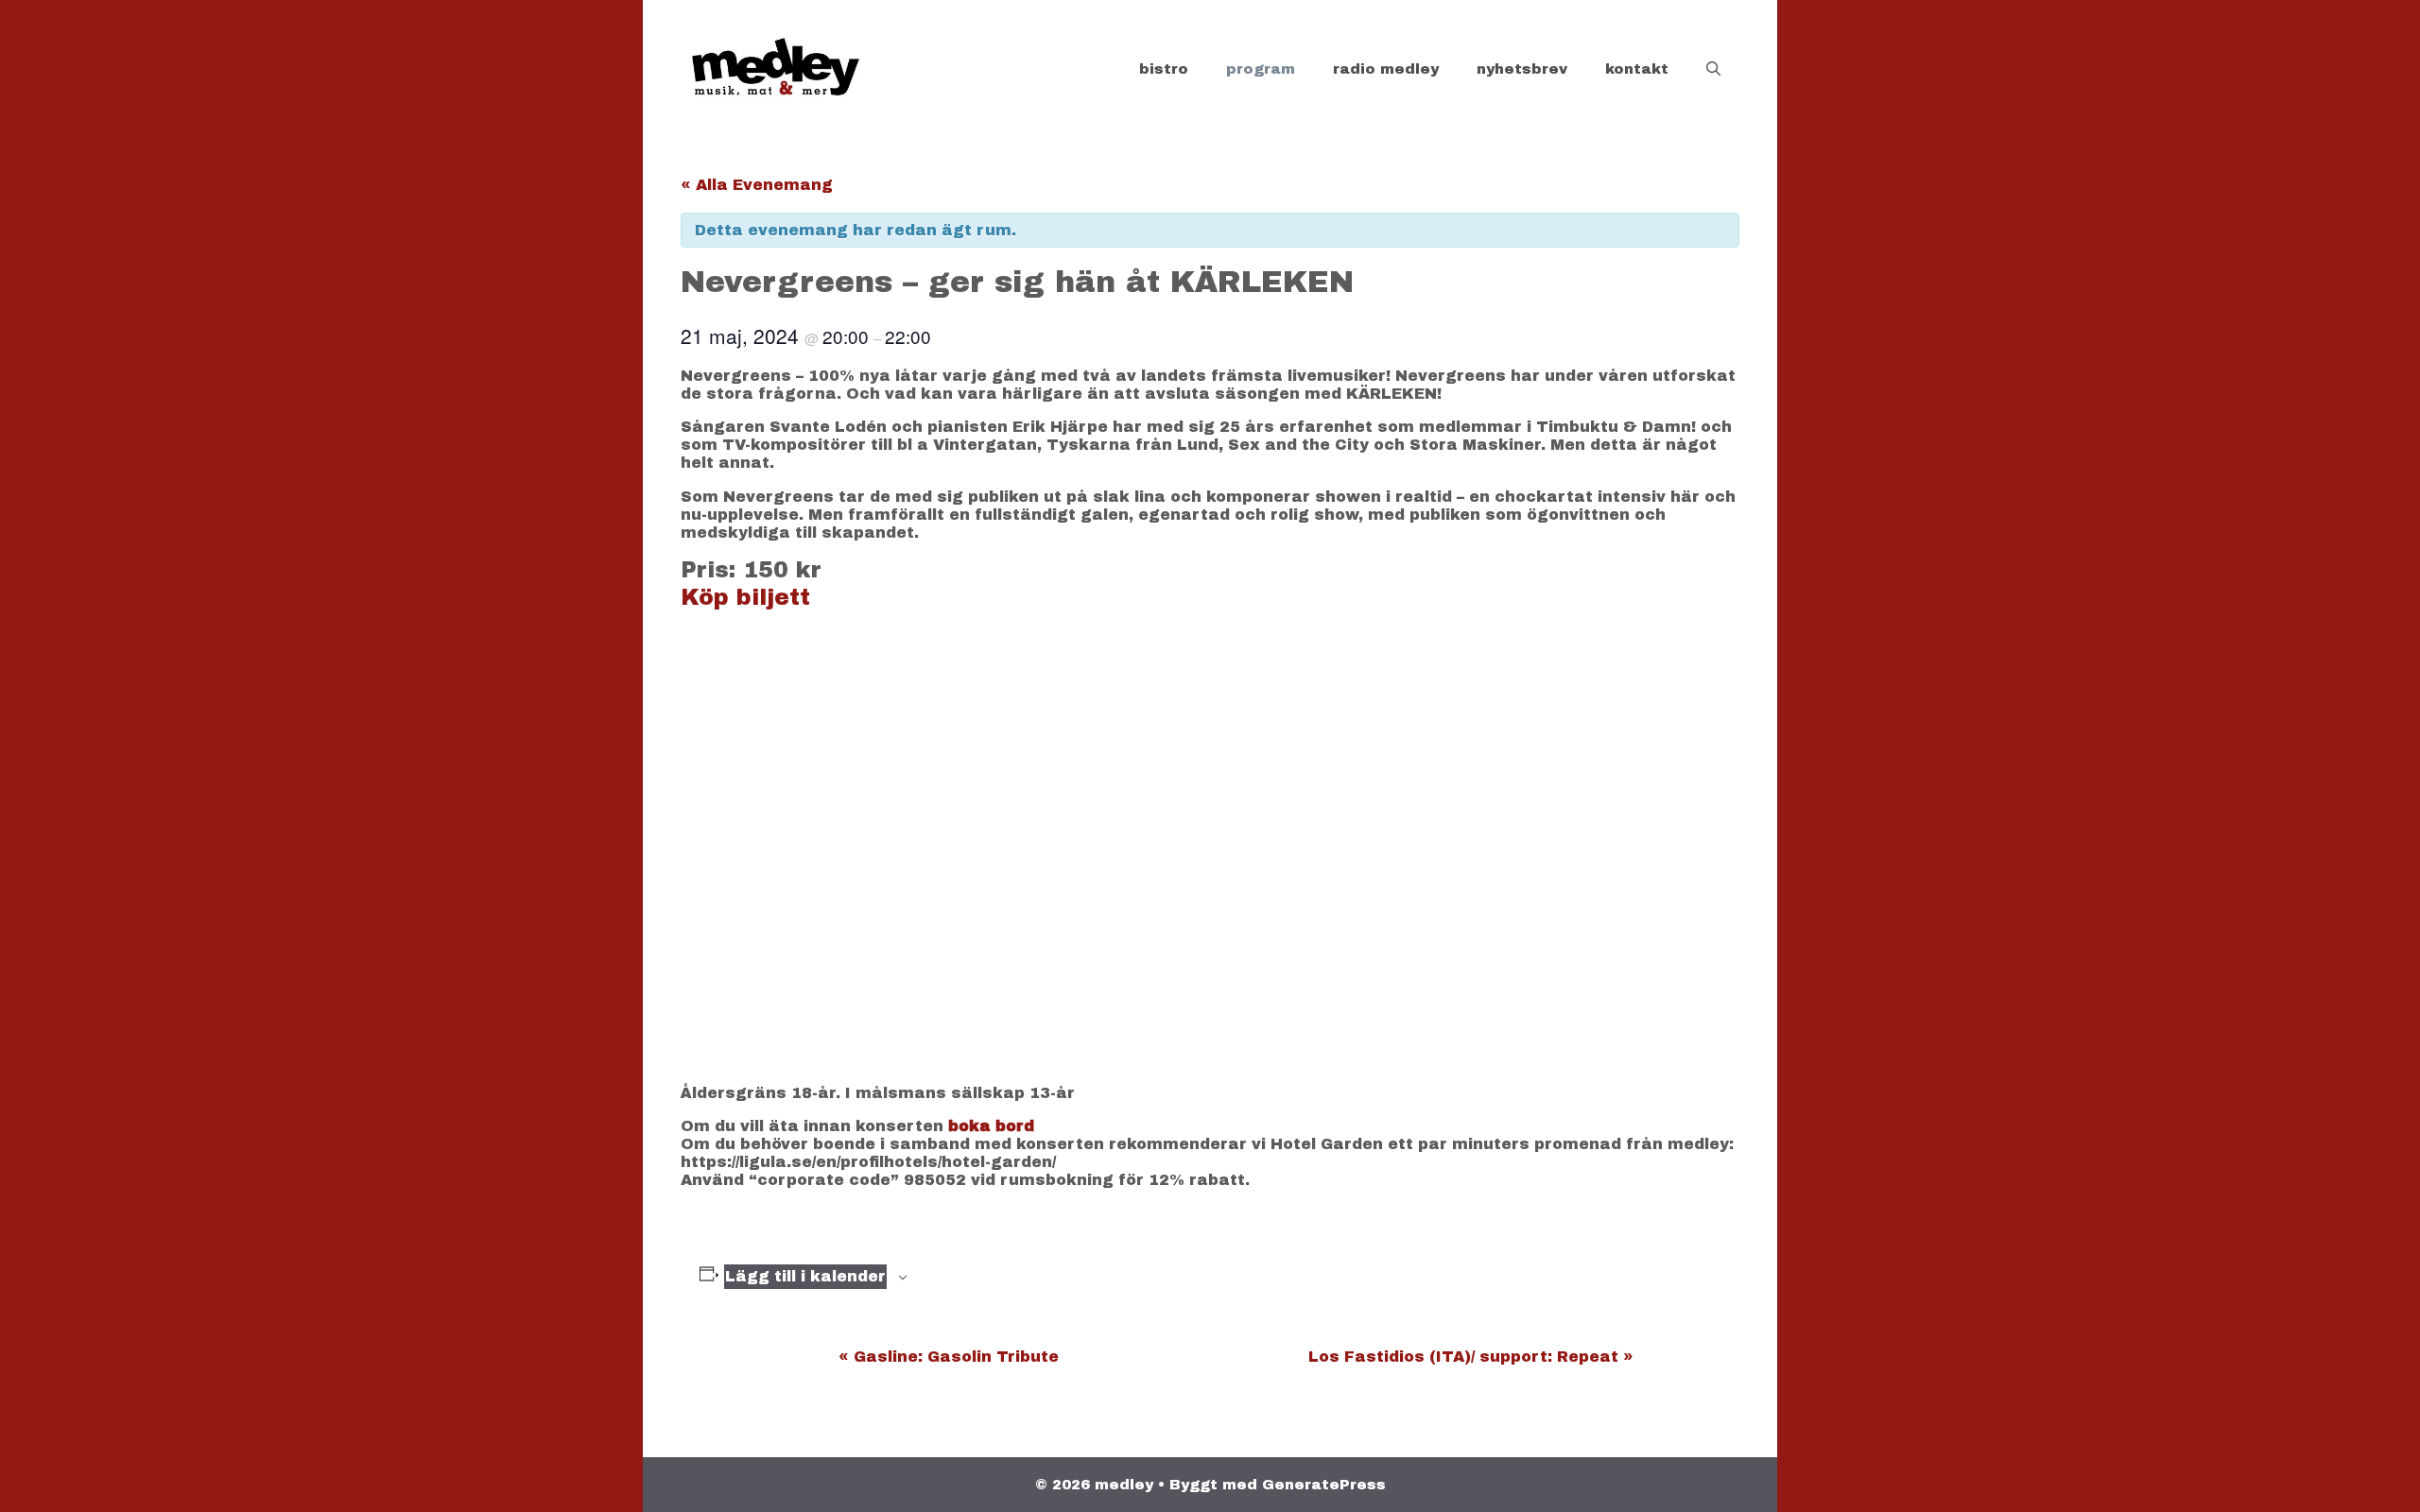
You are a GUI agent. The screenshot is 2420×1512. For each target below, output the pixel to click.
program (1261, 69)
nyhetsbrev (1522, 69)
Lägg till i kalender (805, 1276)
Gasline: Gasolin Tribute (949, 1357)
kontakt (1637, 69)
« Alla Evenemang (757, 185)
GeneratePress (1324, 1485)
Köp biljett (745, 597)
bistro (1164, 69)
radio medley (1386, 69)
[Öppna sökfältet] (1713, 69)
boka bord (991, 1126)
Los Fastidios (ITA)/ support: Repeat (1471, 1357)
